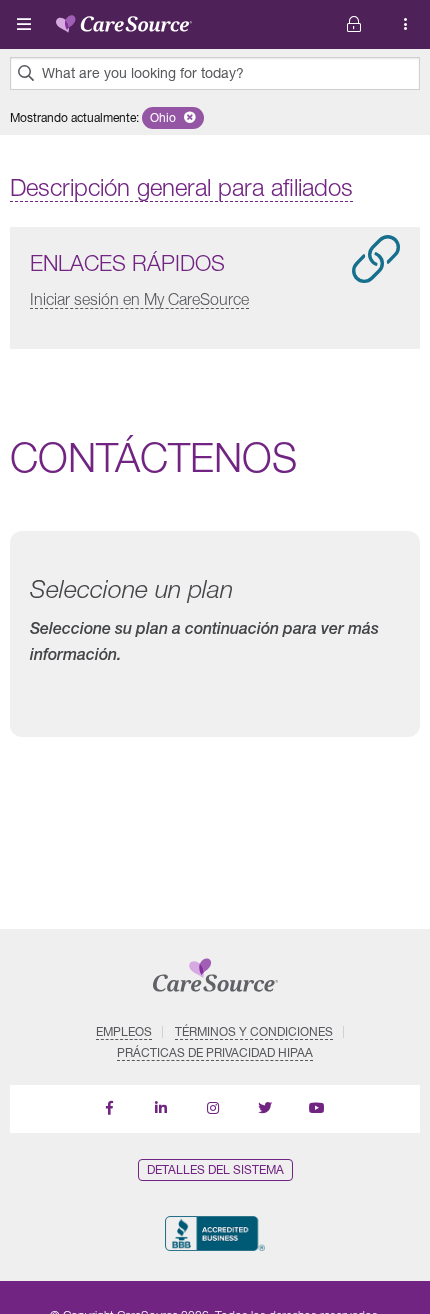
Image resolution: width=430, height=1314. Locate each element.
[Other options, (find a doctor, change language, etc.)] (354, 24)
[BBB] (214, 1233)
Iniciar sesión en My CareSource (139, 299)
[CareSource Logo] (124, 20)
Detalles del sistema (215, 1169)
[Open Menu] (24, 24)
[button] (173, 118)
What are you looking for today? (143, 73)
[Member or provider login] (406, 24)
